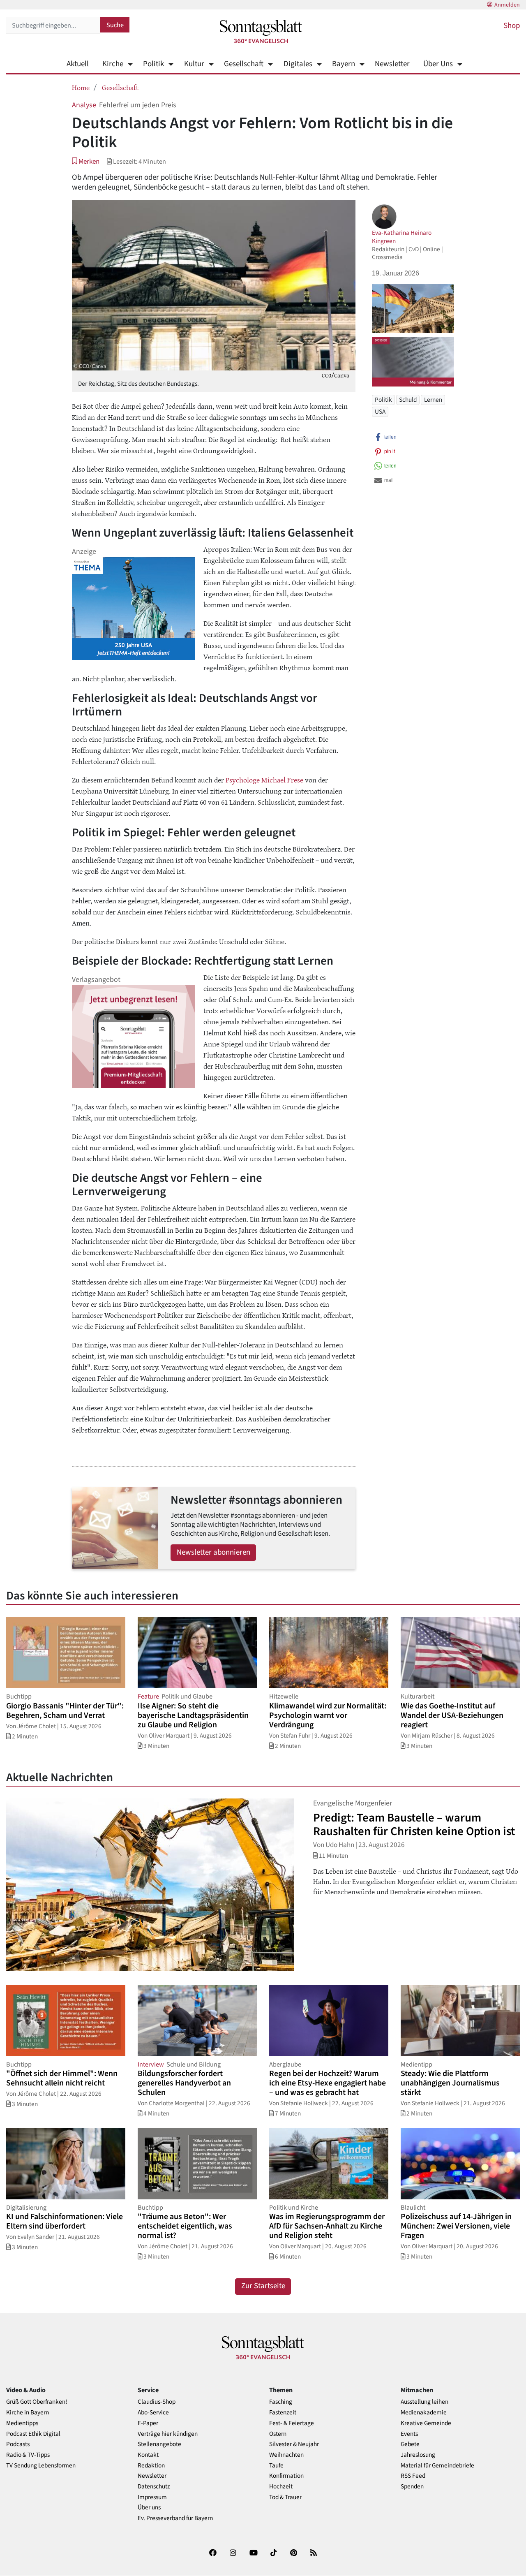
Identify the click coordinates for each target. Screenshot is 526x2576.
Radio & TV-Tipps (28, 2455)
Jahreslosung (418, 2455)
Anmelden (507, 5)
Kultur (194, 64)
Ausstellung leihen (424, 2402)
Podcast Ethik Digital (33, 2434)
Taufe (276, 2466)
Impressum (152, 2497)
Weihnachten (286, 2455)
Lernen (433, 400)
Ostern (278, 2434)
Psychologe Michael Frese (264, 780)
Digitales (298, 64)
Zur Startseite (263, 2286)
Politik (153, 64)
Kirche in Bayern (28, 2413)
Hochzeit (281, 2487)
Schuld (408, 400)
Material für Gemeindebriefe (437, 2466)
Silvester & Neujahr (294, 2444)
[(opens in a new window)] (213, 2554)
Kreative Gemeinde (426, 2423)
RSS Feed (413, 2476)
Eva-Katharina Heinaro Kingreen (402, 237)
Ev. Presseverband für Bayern (175, 2518)
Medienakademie (424, 2413)
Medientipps (22, 2423)
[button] (86, 161)
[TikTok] (274, 2554)
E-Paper (148, 2423)
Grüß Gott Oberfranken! (37, 2402)
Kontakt (148, 2455)
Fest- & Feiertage (292, 2423)
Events (409, 2434)
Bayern (344, 64)
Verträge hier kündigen (168, 2434)
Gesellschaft (244, 64)
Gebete (410, 2444)
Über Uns (438, 64)
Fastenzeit (283, 2413)
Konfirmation (286, 2476)
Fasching (281, 2402)
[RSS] (314, 2554)
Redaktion (151, 2466)
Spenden (412, 2487)
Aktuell (78, 64)
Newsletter (392, 64)
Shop (512, 26)
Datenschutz (154, 2487)
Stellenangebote (159, 2444)
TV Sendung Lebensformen (41, 2466)
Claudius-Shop (157, 2402)
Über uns (149, 2508)
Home (81, 87)
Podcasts (18, 2444)
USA (380, 412)
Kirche (113, 64)
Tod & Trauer (285, 2497)
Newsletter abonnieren (213, 1552)
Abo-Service (153, 2413)
